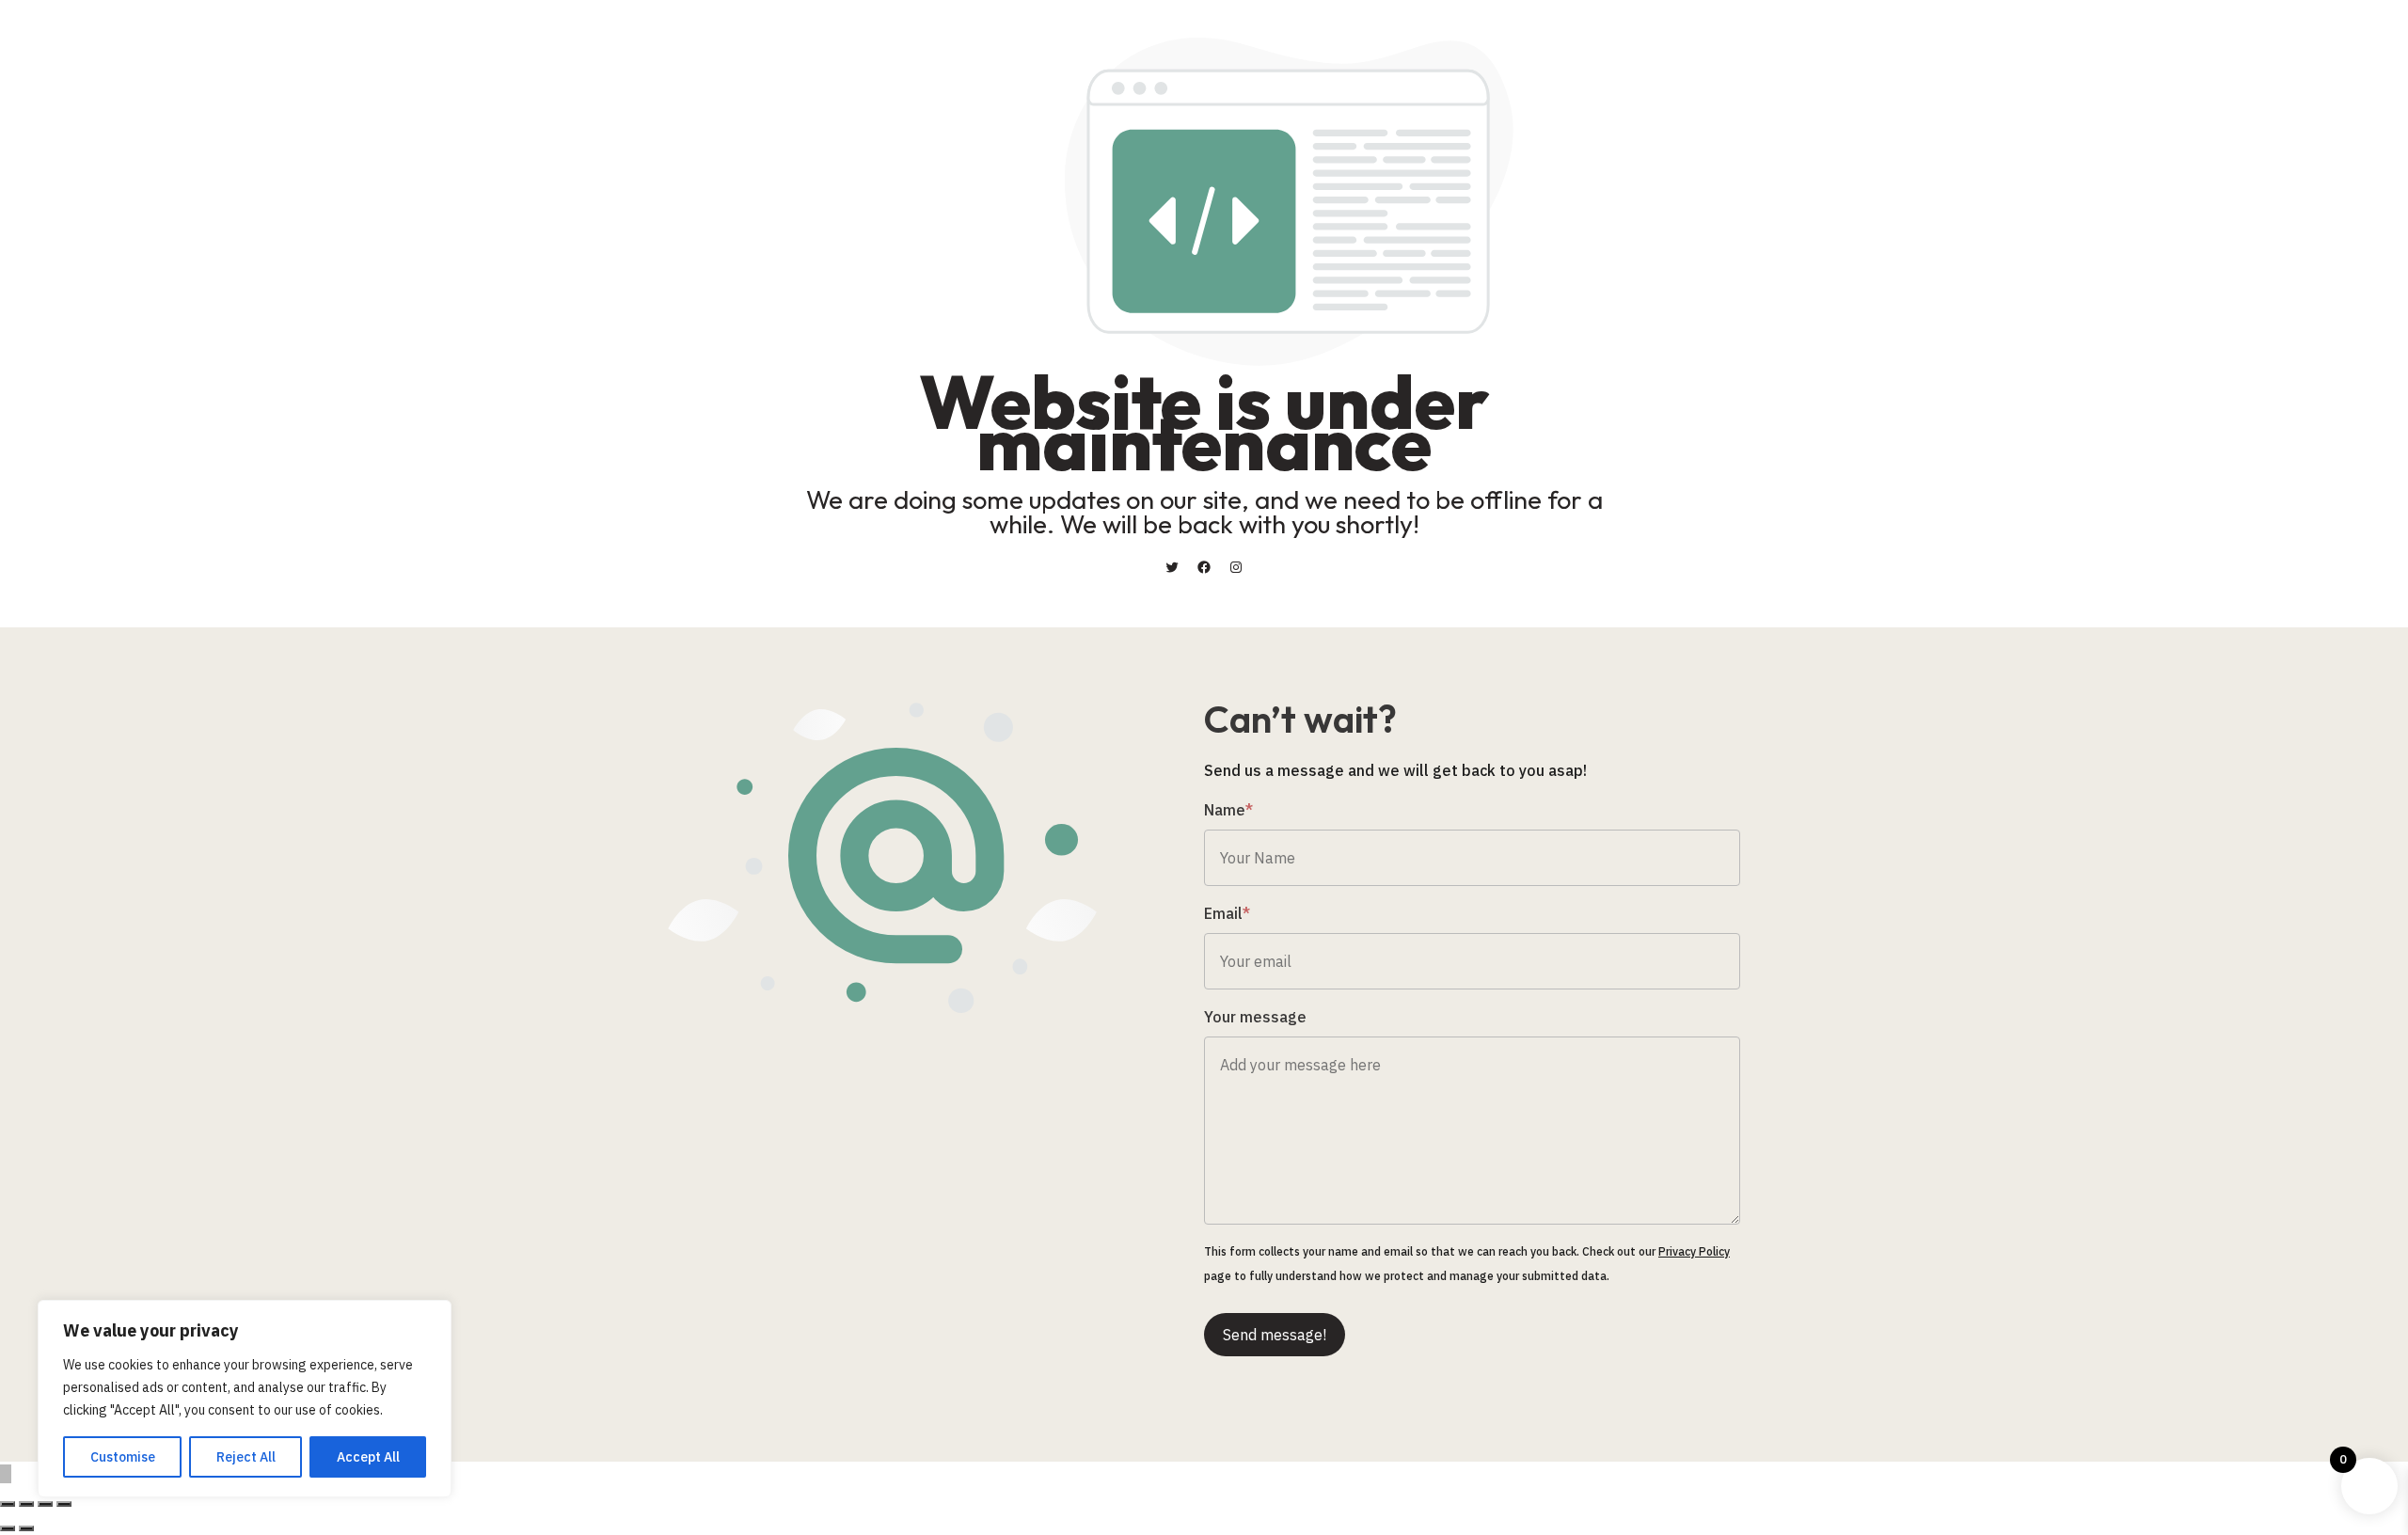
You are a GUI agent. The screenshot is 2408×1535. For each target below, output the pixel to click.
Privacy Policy (1694, 1251)
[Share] (45, 1504)
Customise (123, 1457)
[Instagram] (1236, 567)
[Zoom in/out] (8, 1504)
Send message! (1275, 1335)
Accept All (368, 1457)
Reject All (246, 1457)
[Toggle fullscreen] (26, 1504)
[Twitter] (1172, 567)
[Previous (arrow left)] (8, 1528)
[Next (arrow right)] (26, 1528)
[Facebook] (1204, 567)
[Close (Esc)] (64, 1504)
